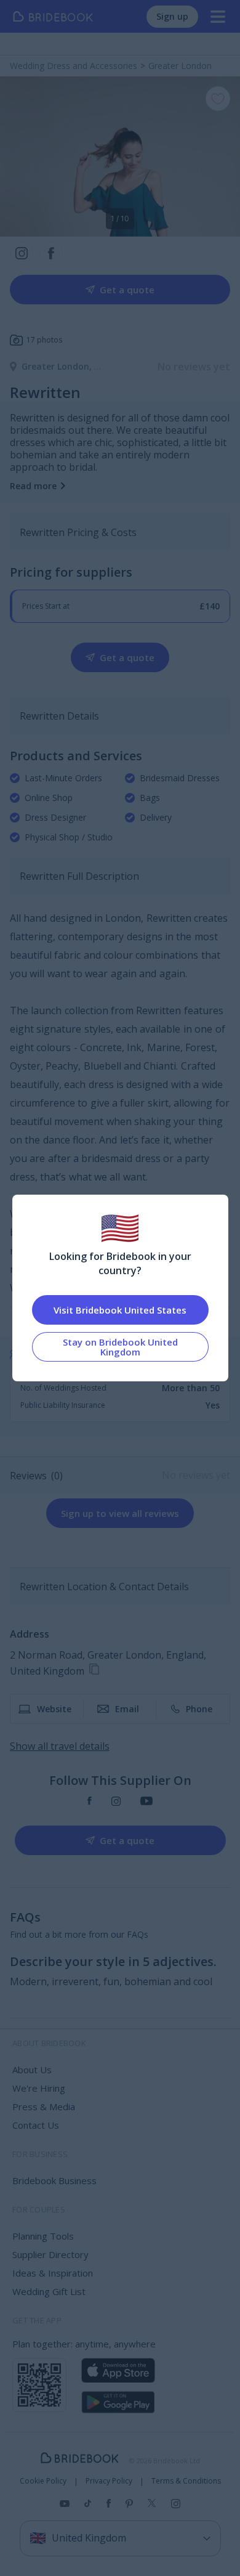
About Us (32, 2070)
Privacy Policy (109, 2481)
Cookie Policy (43, 2481)
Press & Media (44, 2107)
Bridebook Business (54, 2180)
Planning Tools (43, 2236)
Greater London (58, 366)
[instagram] (116, 1801)
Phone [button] (199, 1709)
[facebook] (90, 1801)
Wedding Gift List (49, 2291)
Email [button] (127, 1709)
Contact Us (36, 2125)
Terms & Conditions (186, 2481)
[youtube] (146, 1801)
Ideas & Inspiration (53, 2273)
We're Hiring (39, 2088)
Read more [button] (33, 486)
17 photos (44, 340)
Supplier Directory (50, 2254)
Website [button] (54, 1709)
